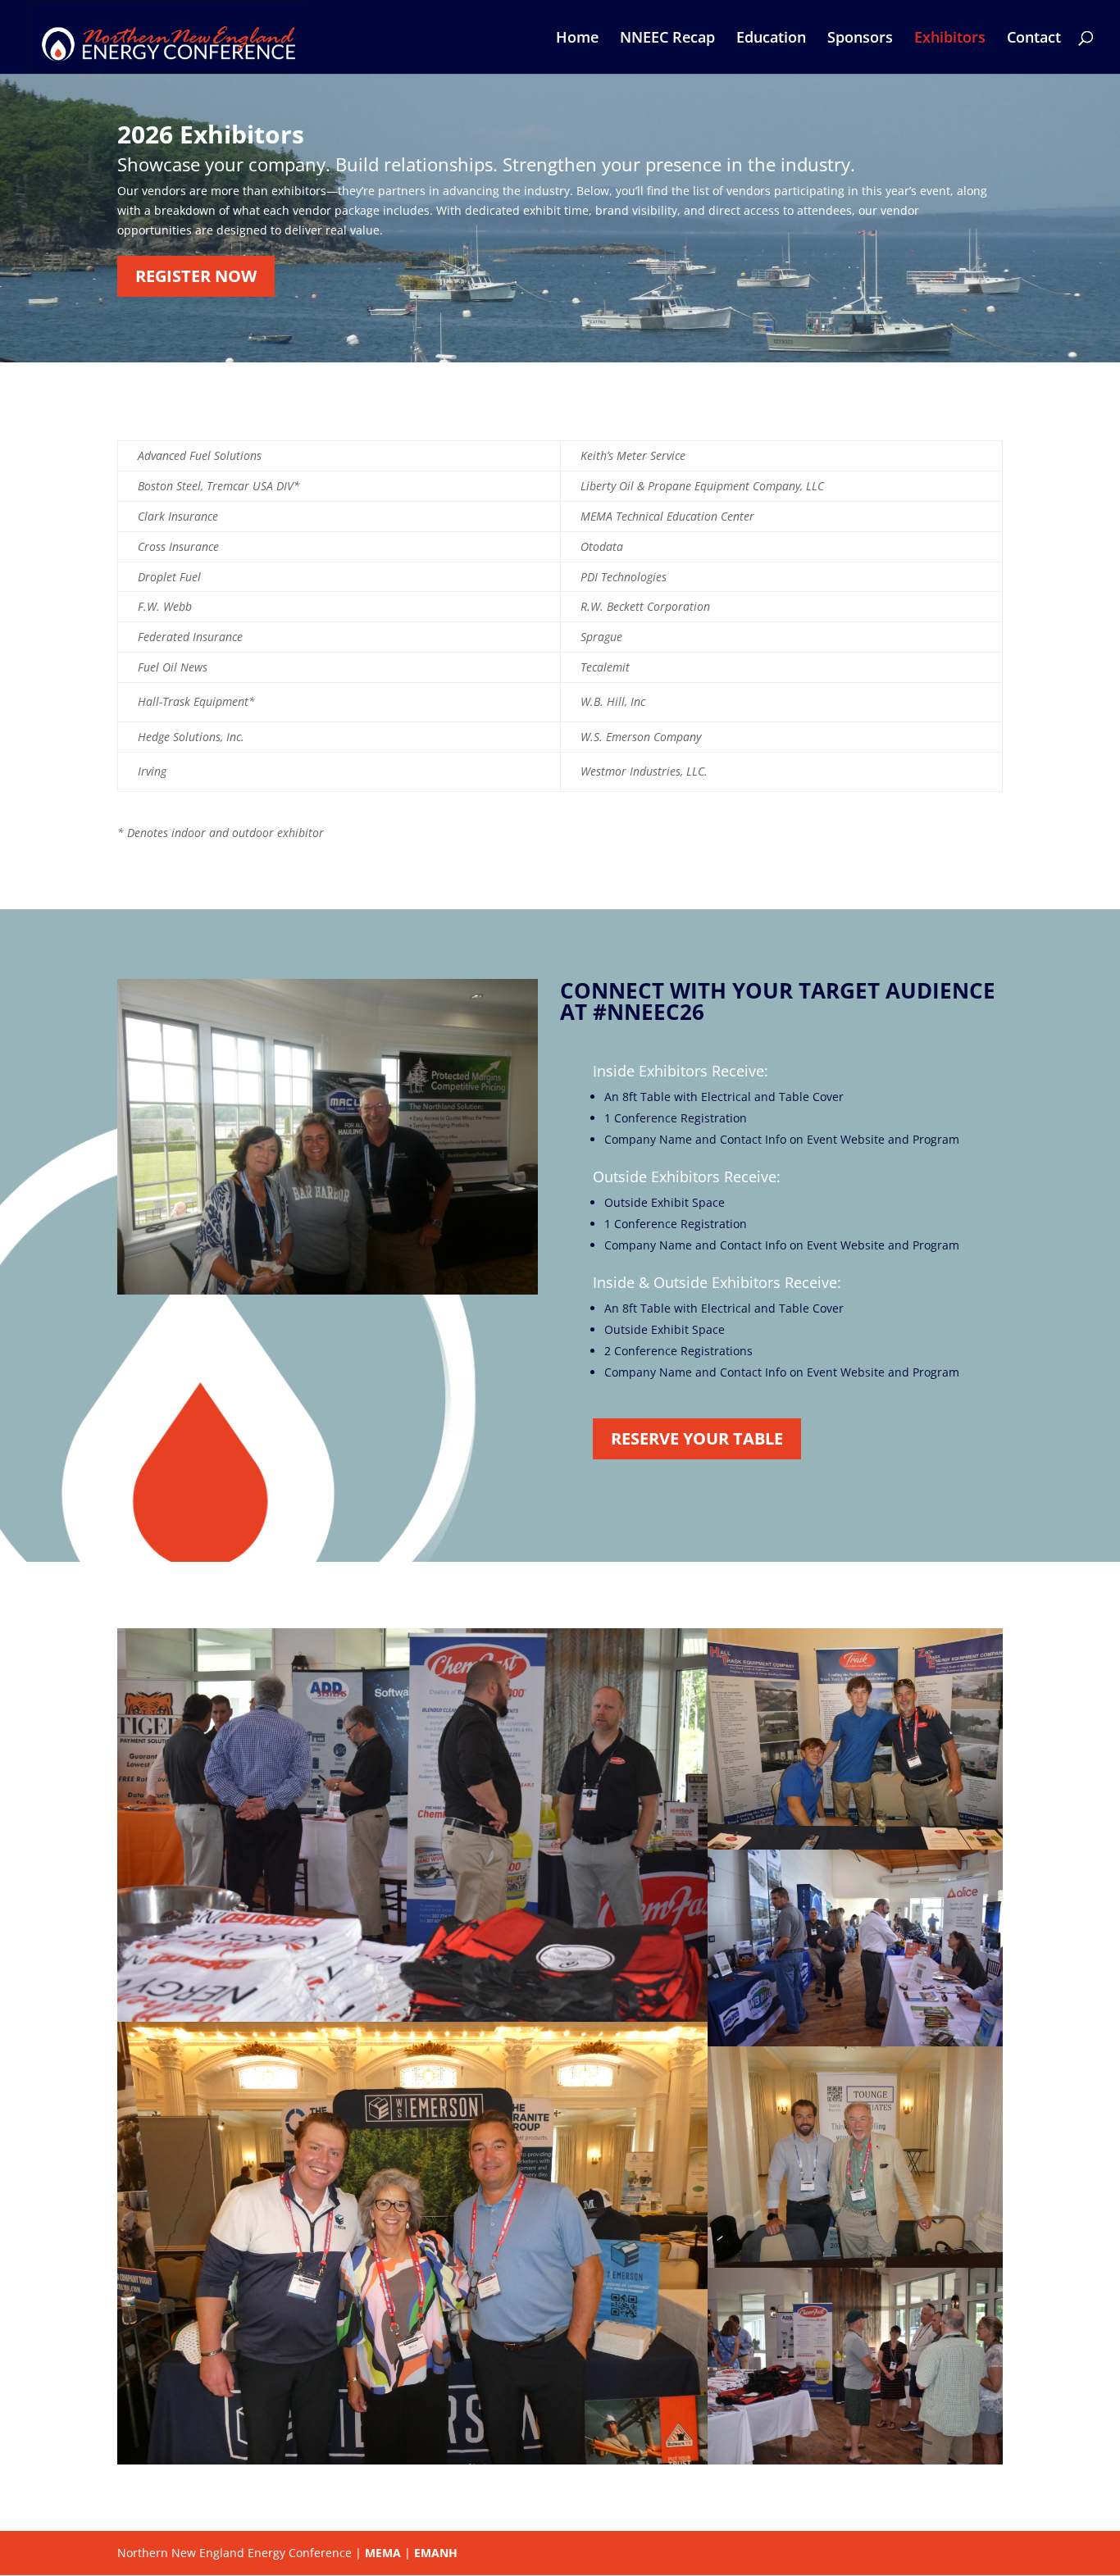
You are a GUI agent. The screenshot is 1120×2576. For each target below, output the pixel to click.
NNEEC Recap (667, 39)
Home (577, 39)
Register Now (196, 276)
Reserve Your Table (697, 1438)
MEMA (383, 2553)
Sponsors (860, 39)
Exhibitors (950, 39)
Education (771, 39)
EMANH (436, 2553)
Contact (1034, 39)
